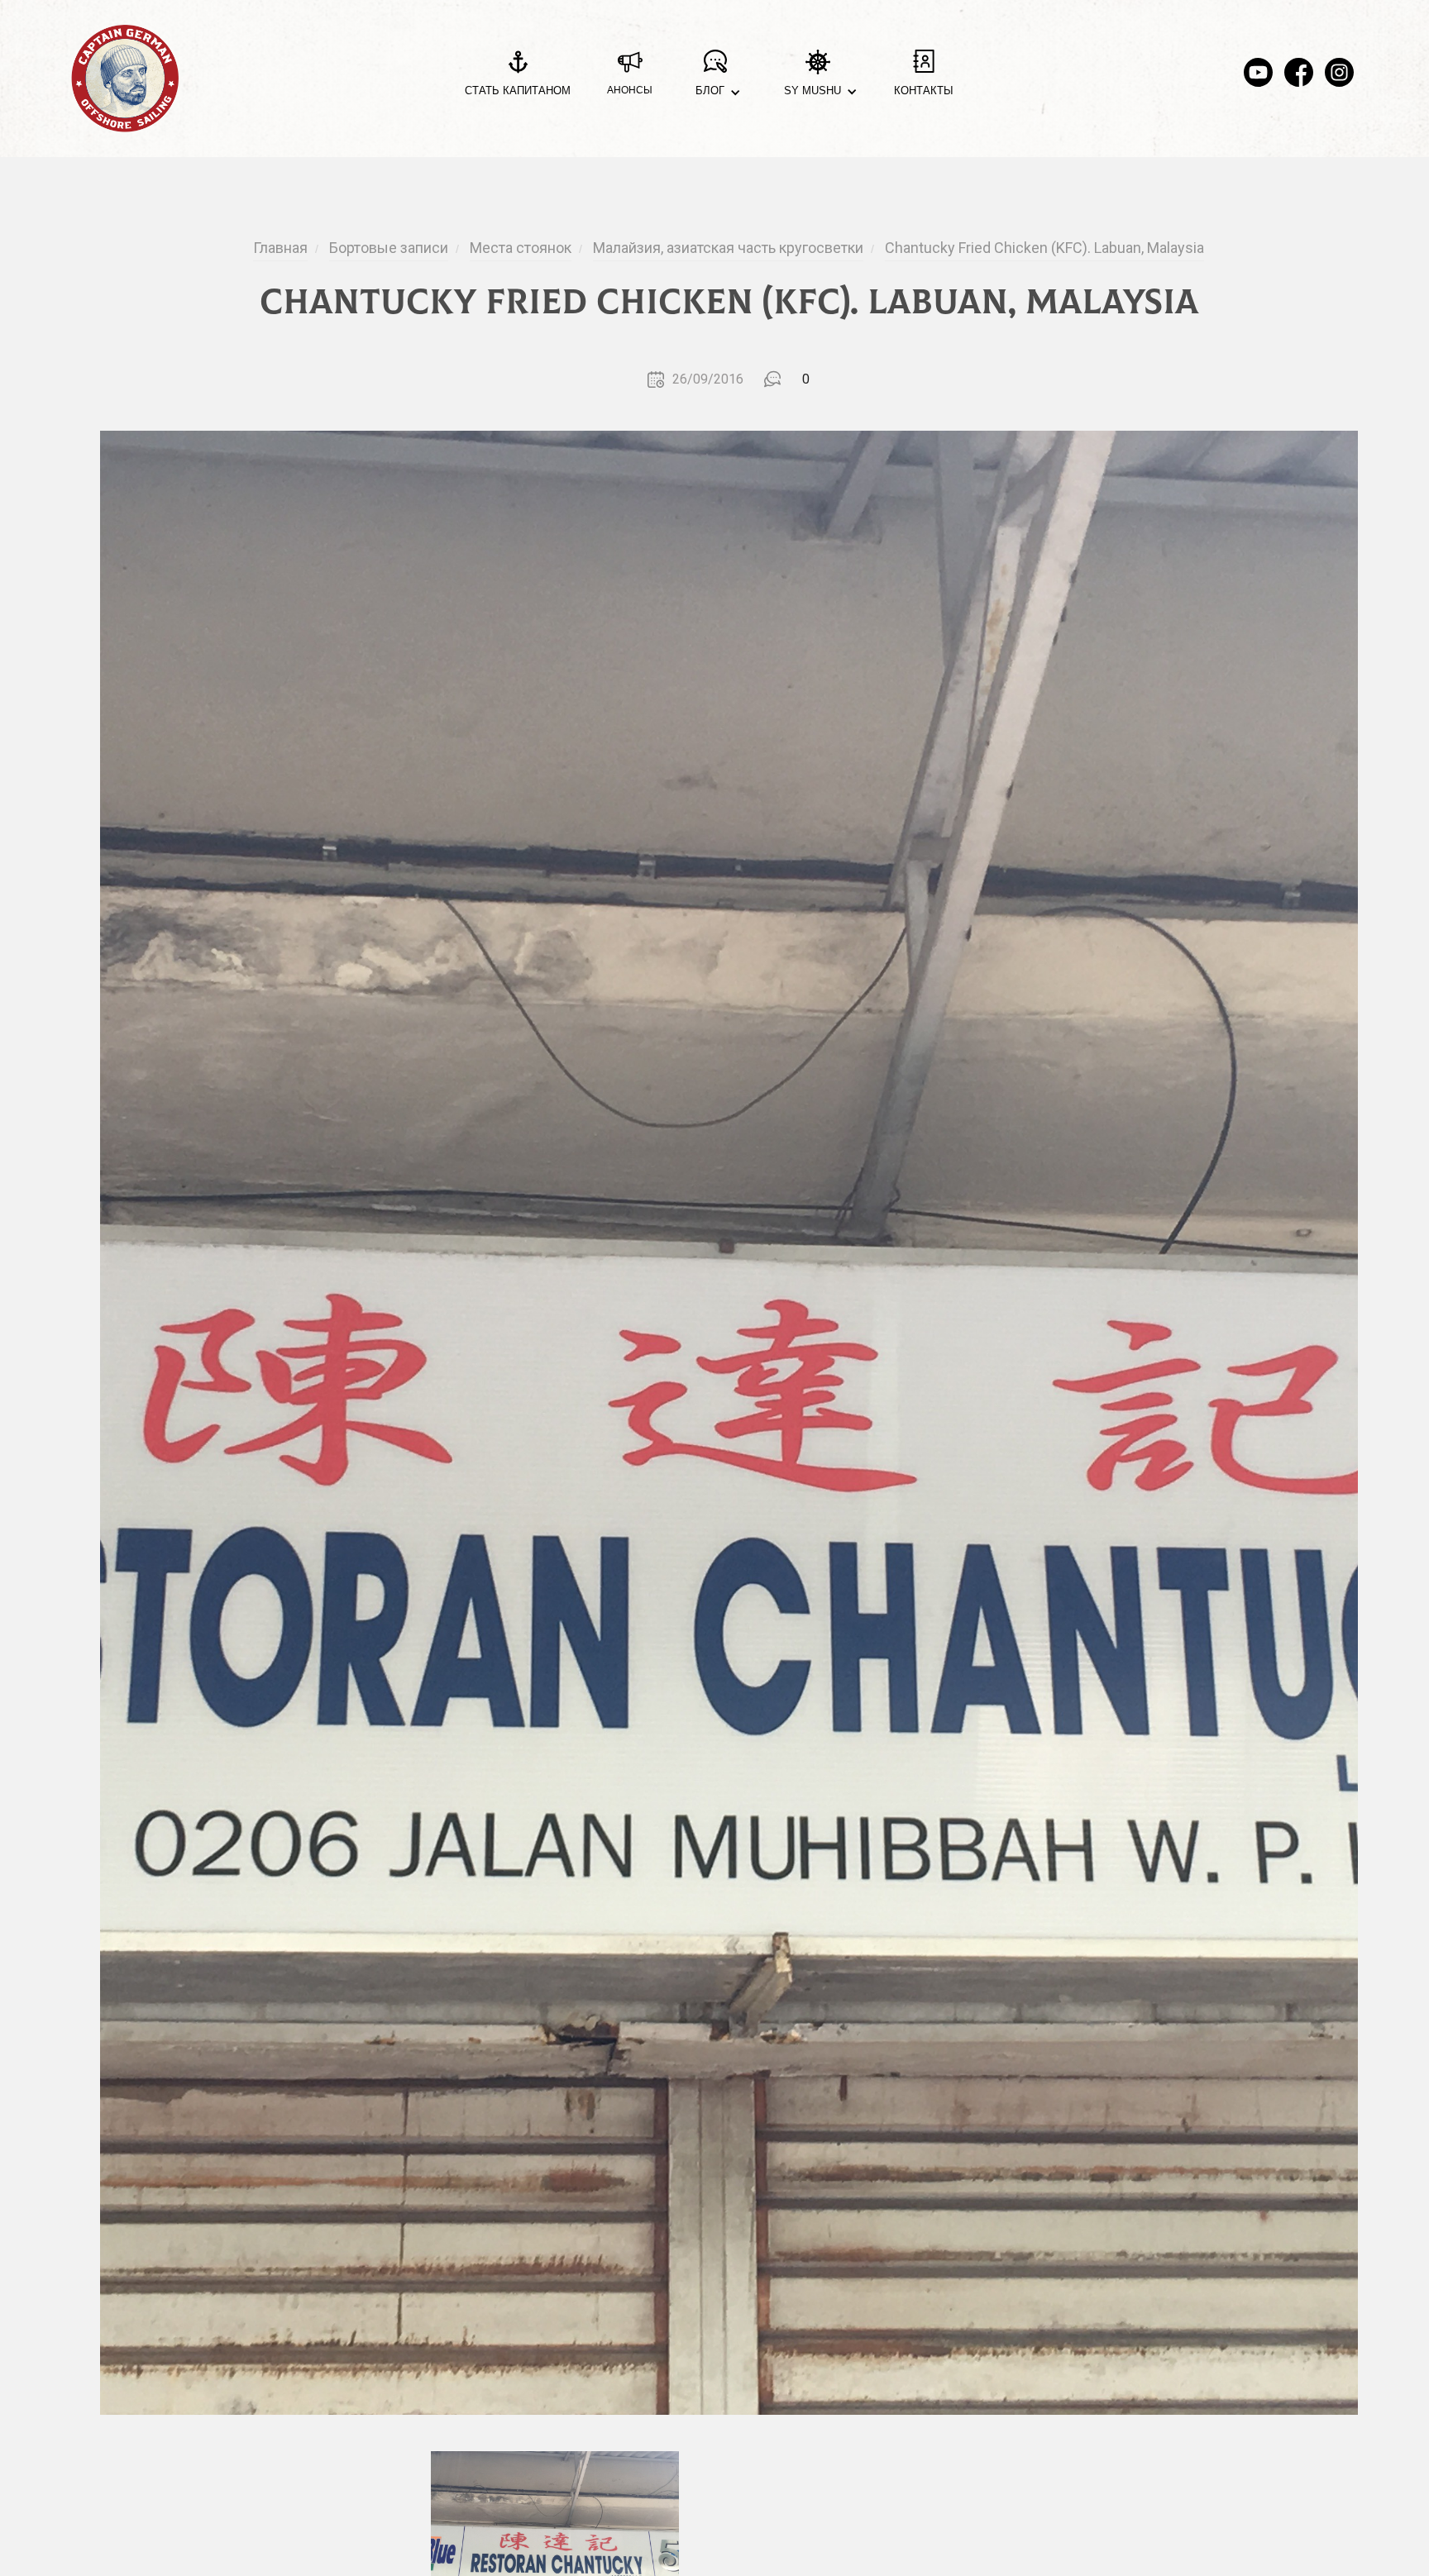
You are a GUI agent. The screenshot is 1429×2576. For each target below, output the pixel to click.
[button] (715, 79)
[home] (125, 79)
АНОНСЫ (630, 90)
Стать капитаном (518, 91)
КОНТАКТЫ (924, 91)
